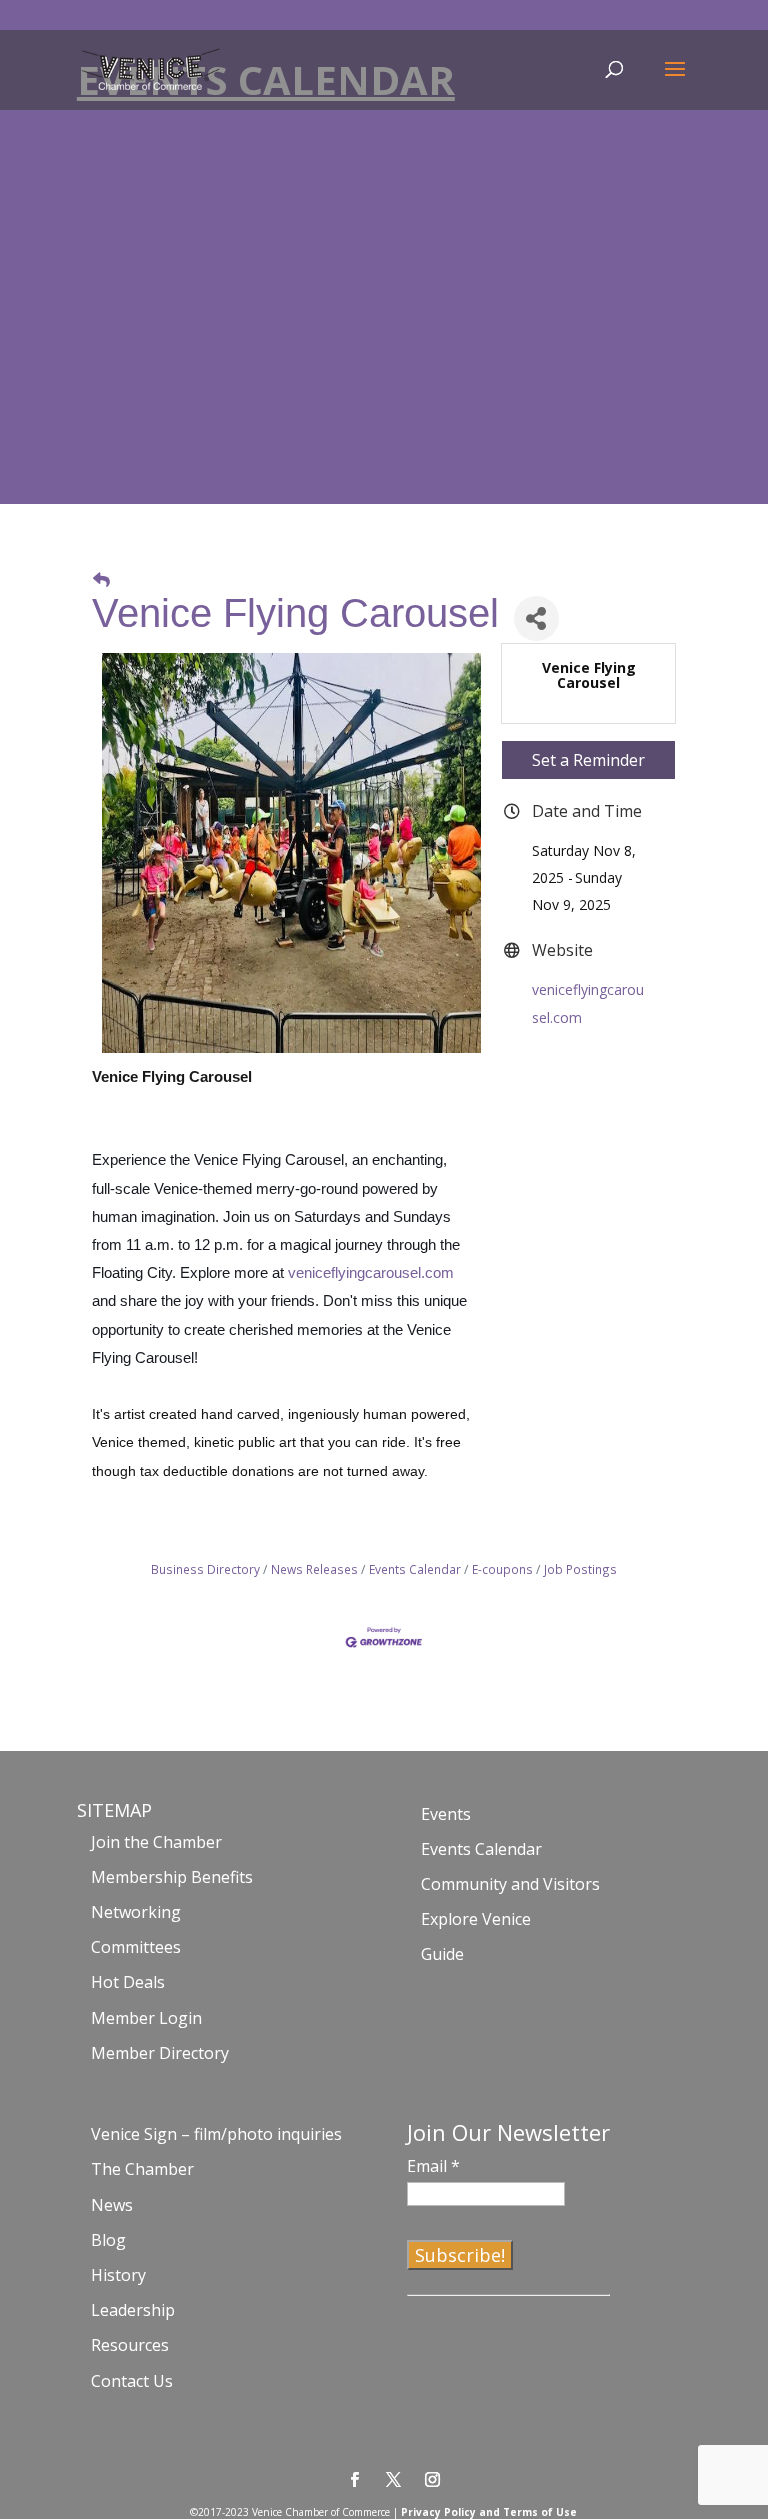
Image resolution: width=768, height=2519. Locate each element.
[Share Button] (536, 618)
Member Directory (160, 2053)
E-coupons (502, 1569)
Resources (130, 2345)
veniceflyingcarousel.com (371, 1272)
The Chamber (142, 2169)
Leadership (133, 2310)
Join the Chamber (156, 1842)
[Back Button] (101, 579)
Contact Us (132, 2381)
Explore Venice (476, 1919)
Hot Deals (128, 1982)
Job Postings (580, 1569)
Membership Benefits (172, 1877)
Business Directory (205, 1569)
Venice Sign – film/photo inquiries (216, 2134)
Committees (136, 1947)
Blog (108, 2240)
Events (446, 1814)
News (112, 2205)
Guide (442, 1954)
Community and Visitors (510, 1884)
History (118, 2275)
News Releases (314, 1569)
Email (433, 2166)
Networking (136, 1912)
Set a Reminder (588, 760)
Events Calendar (415, 1569)
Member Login (146, 2018)
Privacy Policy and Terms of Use (489, 2512)
